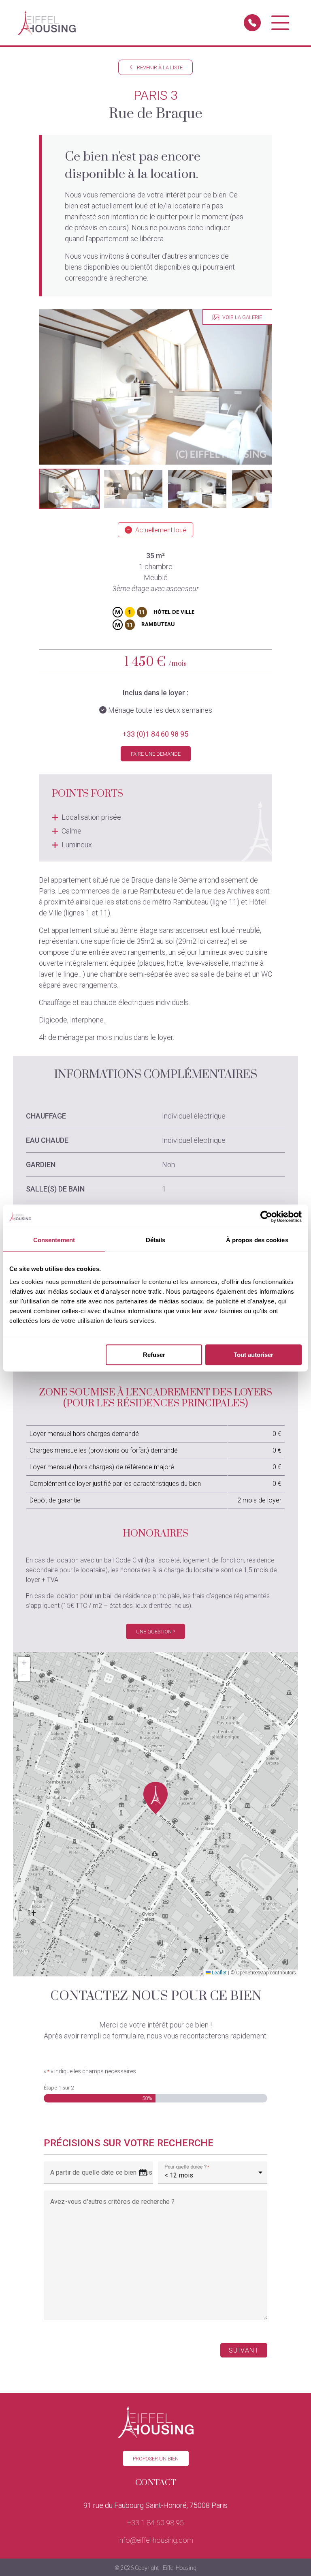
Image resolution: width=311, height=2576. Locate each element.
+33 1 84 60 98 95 (155, 2523)
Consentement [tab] (54, 1240)
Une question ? (155, 1632)
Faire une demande (156, 754)
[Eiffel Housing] (47, 23)
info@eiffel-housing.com (156, 2540)
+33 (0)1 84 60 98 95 (155, 734)
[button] (69, 489)
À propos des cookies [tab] (257, 1240)
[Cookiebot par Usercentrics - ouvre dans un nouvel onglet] (266, 1217)
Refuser (154, 1355)
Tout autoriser (253, 1355)
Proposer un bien (156, 2459)
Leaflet (219, 1973)
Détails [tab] (156, 1240)
